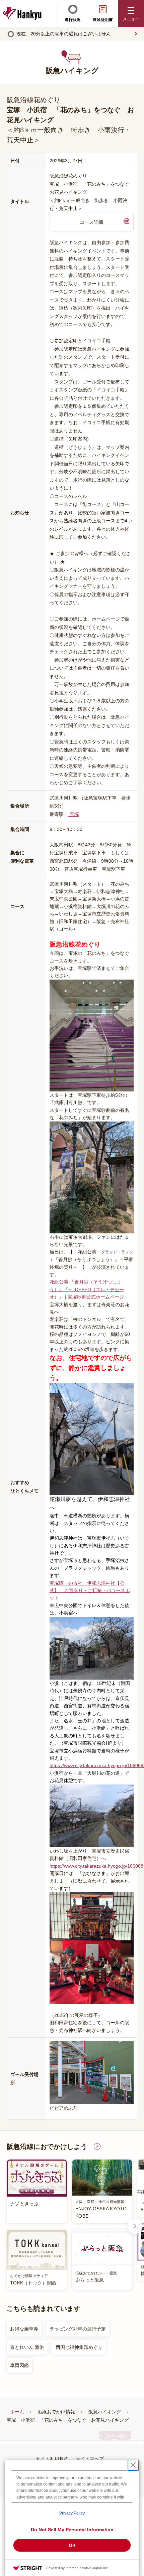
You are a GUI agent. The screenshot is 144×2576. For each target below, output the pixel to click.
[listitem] (69, 2225)
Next (135, 2226)
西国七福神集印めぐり (79, 2347)
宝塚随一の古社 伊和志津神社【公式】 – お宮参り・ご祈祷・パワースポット (90, 1591)
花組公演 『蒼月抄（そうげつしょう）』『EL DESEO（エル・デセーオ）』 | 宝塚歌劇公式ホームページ (87, 1289)
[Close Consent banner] (133, 2465)
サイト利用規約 (52, 2459)
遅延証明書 (103, 20)
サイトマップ (90, 2459)
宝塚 (74, 814)
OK (72, 2545)
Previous (9, 2226)
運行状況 (73, 20)
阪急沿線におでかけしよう (47, 2146)
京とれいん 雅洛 (27, 2347)
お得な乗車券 (24, 2329)
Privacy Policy (72, 2513)
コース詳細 (91, 222)
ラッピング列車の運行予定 (78, 2329)
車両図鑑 (19, 2365)
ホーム (17, 2412)
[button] (131, 14)
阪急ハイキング (105, 2412)
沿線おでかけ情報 (56, 2412)
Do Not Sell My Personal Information (72, 2530)
